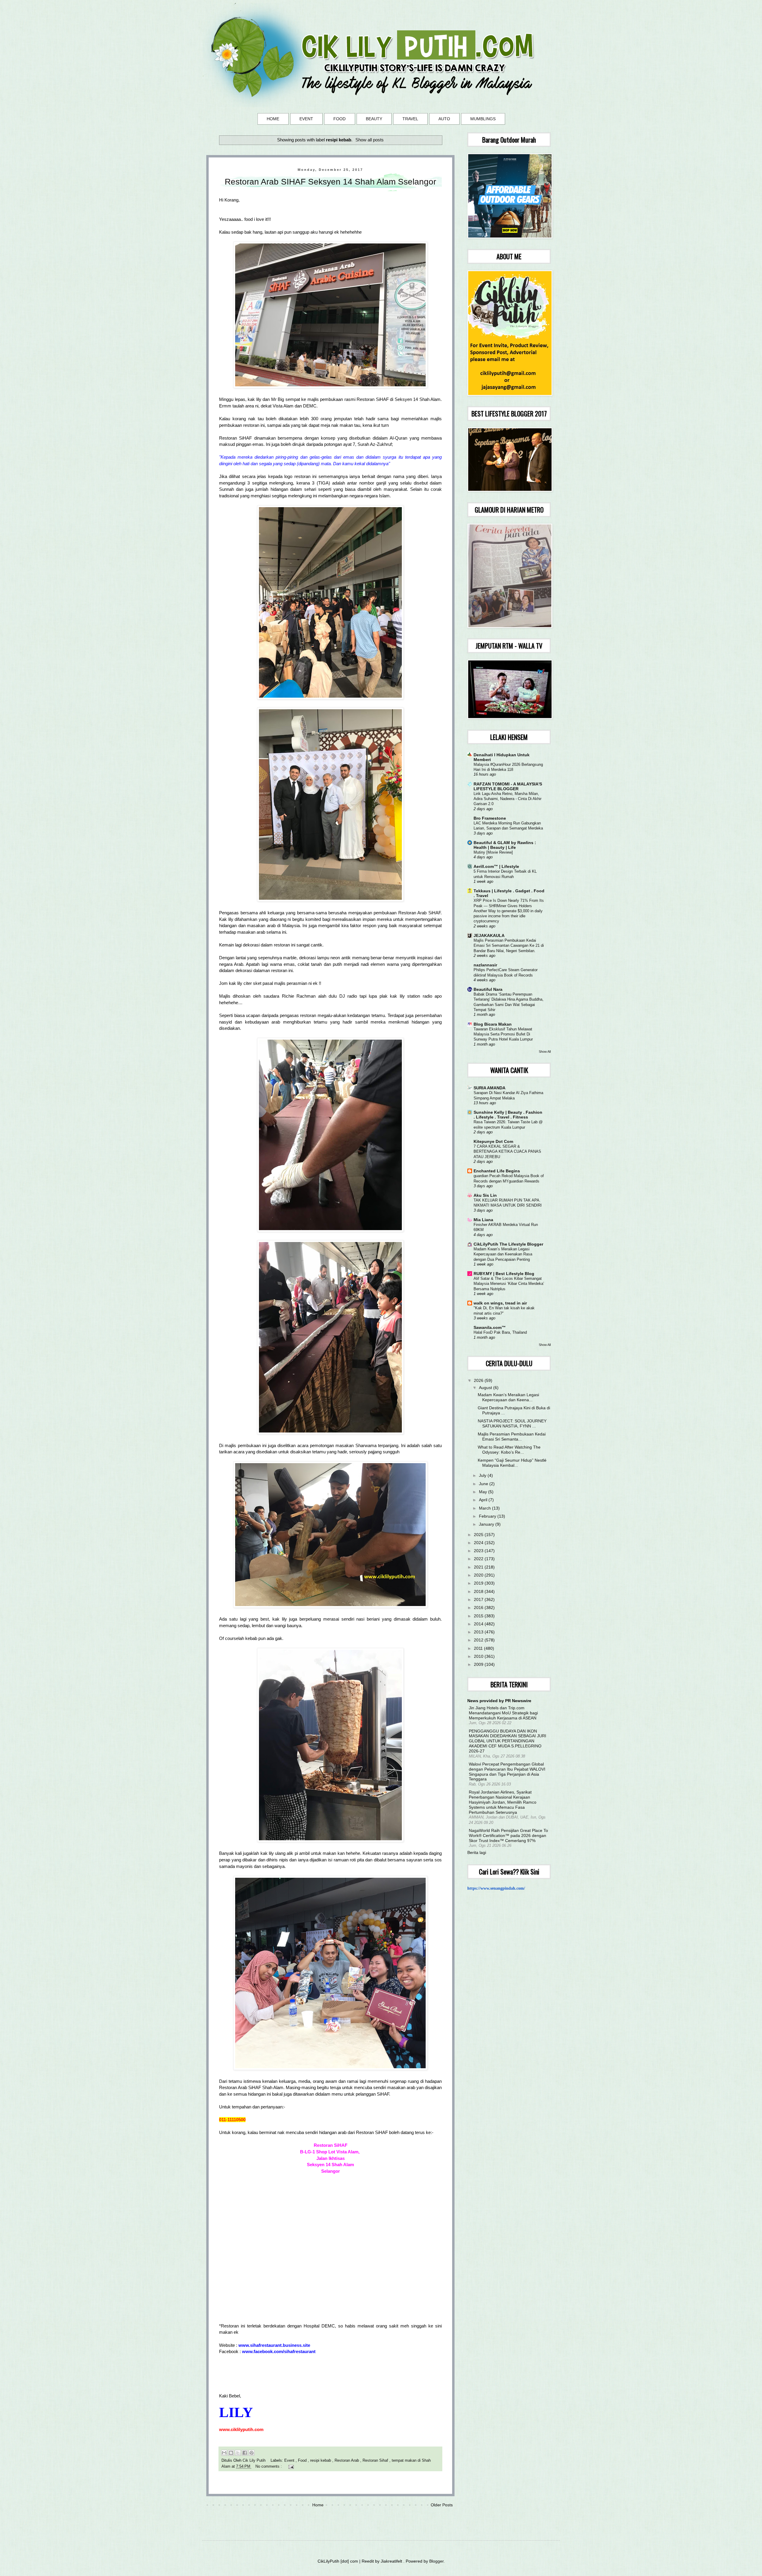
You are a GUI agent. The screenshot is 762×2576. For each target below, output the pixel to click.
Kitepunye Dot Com (493, 1141)
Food (303, 2461)
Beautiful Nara (488, 989)
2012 (479, 1640)
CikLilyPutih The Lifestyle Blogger (508, 1244)
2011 (479, 1648)
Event (290, 2461)
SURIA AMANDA (489, 1088)
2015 (479, 1616)
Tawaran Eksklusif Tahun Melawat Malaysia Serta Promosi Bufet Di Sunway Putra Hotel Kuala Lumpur (503, 1034)
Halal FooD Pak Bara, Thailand (500, 1332)
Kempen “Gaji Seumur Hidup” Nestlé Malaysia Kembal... (512, 1463)
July (483, 1475)
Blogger (436, 2561)
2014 (479, 1624)
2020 (479, 1575)
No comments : (269, 2466)
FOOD (339, 119)
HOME (273, 119)
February (488, 1516)
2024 (479, 1543)
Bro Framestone (490, 818)
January (487, 1524)
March (485, 1508)
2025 (479, 1535)
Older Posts (442, 2505)
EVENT (306, 119)
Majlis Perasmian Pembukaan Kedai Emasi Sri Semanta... (512, 1437)
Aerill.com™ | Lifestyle (496, 866)
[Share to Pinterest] (252, 2453)
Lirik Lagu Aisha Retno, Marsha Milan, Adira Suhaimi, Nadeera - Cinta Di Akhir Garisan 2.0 (508, 799)
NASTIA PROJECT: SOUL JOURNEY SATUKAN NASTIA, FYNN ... (512, 1423)
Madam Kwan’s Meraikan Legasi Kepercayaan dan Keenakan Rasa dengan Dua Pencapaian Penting (503, 1254)
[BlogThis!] (231, 2453)
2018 (479, 1591)
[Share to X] (238, 2453)
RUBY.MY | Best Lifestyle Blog (504, 1274)
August (486, 1388)
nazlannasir (485, 965)
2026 (479, 1380)
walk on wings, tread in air (500, 1303)
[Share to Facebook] (245, 2453)
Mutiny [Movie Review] (493, 852)
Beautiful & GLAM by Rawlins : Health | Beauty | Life (505, 845)
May (484, 1492)
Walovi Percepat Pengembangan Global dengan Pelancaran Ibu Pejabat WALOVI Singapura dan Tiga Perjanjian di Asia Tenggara (507, 1772)
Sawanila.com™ (490, 1327)
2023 (479, 1551)
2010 (479, 1656)
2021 (479, 1567)
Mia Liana (483, 1220)
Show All (545, 1052)
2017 (479, 1599)
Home (318, 2505)
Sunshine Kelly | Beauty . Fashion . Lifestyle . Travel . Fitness (508, 1115)
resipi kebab (321, 2461)
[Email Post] (290, 2466)
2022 (479, 1559)
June (484, 1484)
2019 (479, 1583)
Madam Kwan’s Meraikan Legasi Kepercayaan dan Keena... (508, 1397)
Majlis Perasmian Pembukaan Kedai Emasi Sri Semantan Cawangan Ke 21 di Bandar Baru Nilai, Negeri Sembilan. (509, 946)
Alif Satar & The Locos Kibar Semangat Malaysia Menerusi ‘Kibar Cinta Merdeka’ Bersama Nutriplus (509, 1284)
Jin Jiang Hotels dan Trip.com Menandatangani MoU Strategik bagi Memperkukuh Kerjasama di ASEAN (503, 1713)
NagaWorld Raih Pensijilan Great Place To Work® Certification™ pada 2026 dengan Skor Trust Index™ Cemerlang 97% (508, 1835)
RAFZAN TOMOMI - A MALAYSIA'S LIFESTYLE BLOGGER (508, 786)
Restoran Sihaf (376, 2461)
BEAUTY (374, 119)
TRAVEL (410, 119)
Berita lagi (477, 1852)
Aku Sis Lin (485, 1195)
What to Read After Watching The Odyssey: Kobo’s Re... (509, 1450)
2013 (479, 1632)
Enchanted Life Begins (497, 1171)
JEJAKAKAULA (489, 935)
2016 (479, 1608)
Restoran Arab (347, 2461)
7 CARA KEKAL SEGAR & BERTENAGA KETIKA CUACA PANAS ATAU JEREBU (507, 1152)
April (484, 1500)
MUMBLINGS (483, 119)
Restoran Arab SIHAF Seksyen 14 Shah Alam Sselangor (330, 182)
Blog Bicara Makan (493, 1024)
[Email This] (224, 2453)
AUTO (444, 119)
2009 (479, 1664)
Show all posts (370, 140)
